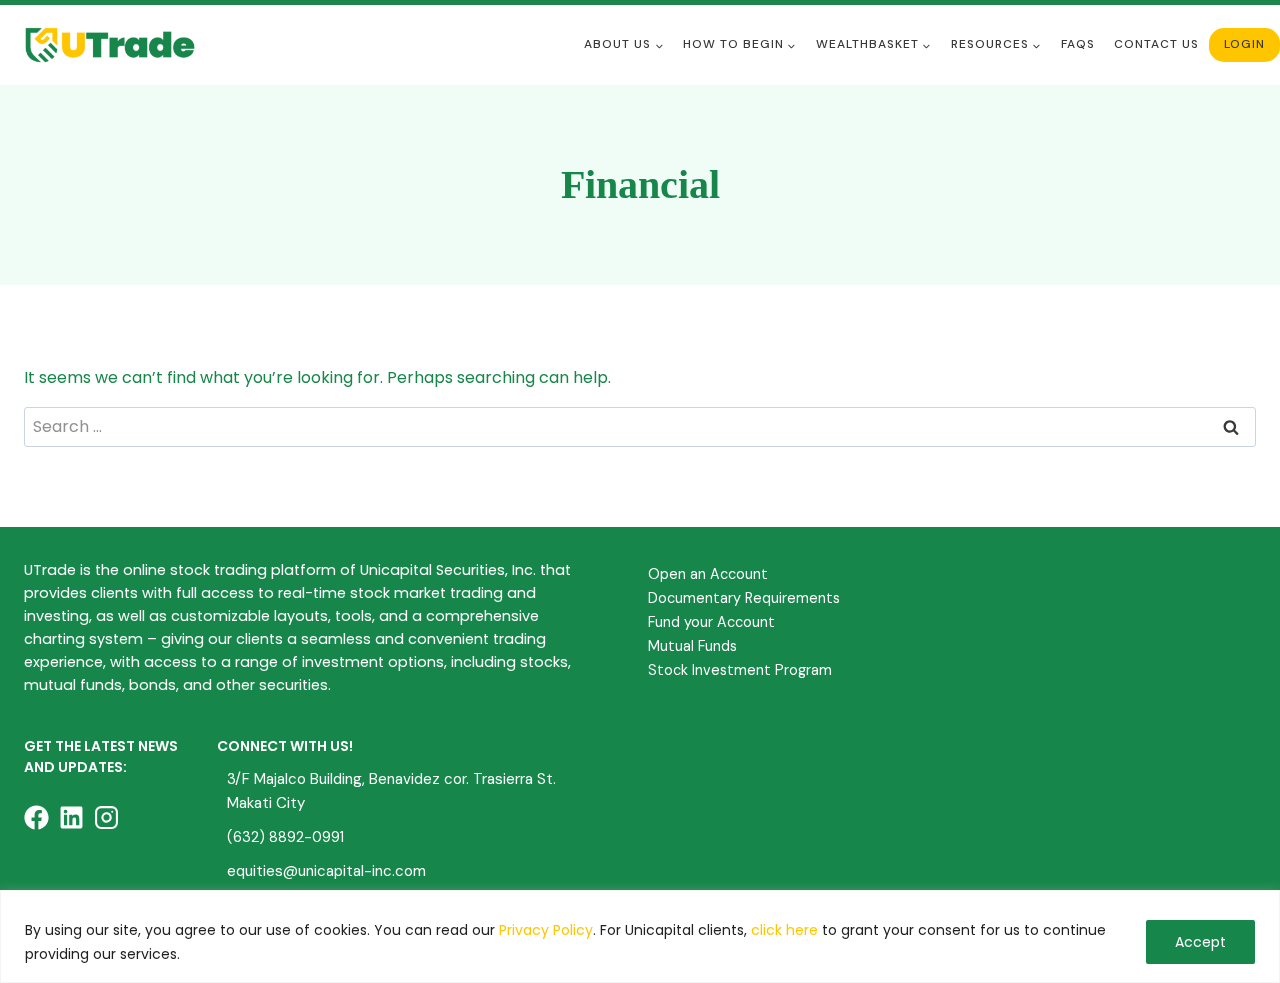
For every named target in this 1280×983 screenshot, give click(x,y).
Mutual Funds (692, 646)
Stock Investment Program (740, 670)
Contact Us (1156, 44)
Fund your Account (711, 622)
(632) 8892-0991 (285, 837)
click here (784, 930)
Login (1244, 44)
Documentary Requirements (744, 598)
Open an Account (708, 574)
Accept (1200, 942)
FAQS (1078, 44)
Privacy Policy (546, 930)
